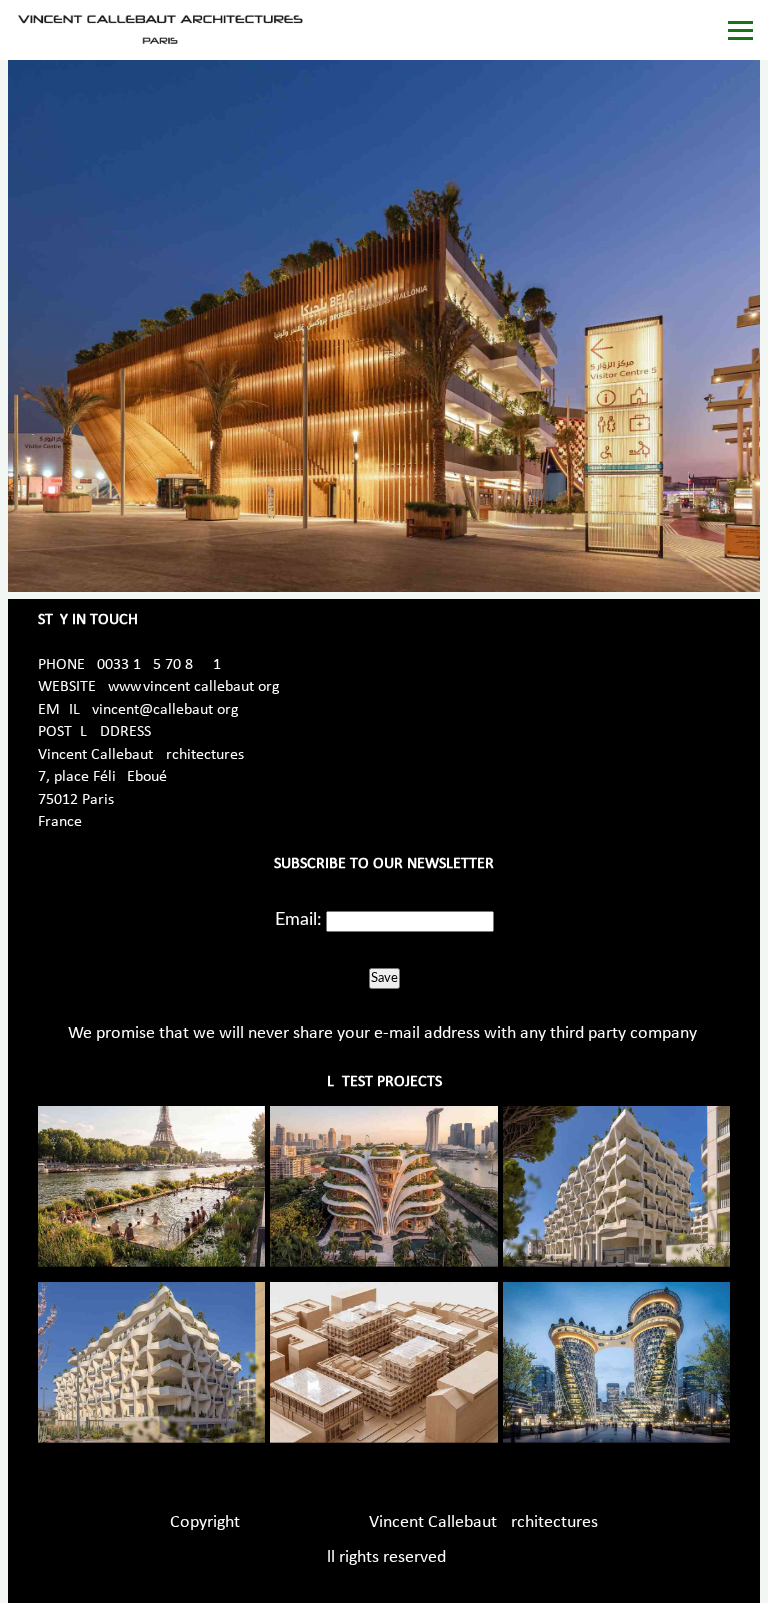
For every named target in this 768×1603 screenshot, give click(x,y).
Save (384, 978)
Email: (298, 920)
